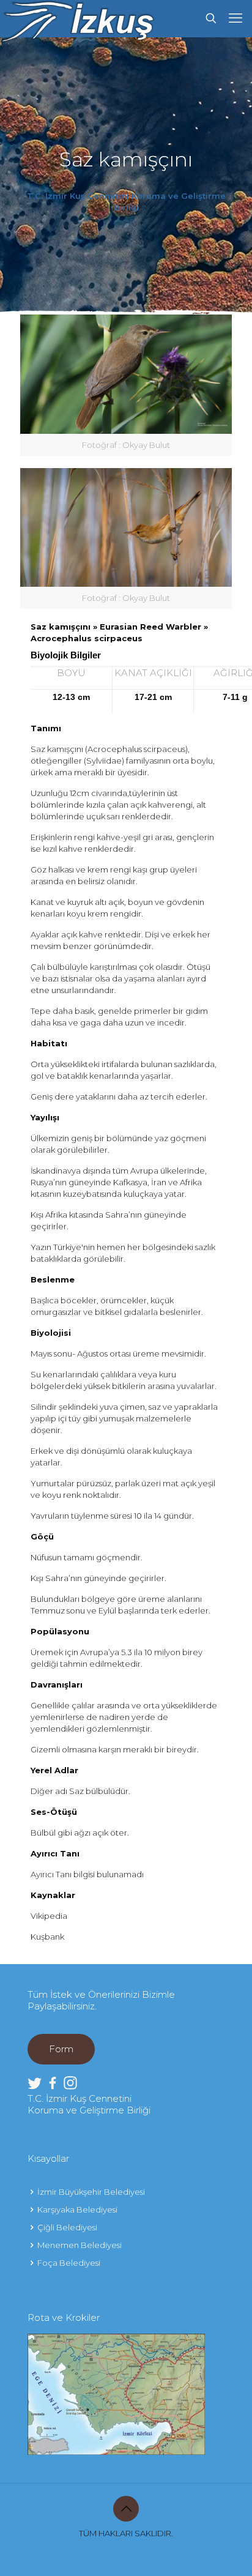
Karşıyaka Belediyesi (77, 2209)
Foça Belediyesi (69, 2263)
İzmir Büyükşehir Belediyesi (91, 2192)
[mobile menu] (235, 18)
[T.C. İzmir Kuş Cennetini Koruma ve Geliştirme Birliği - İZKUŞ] (77, 18)
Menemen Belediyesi (80, 2245)
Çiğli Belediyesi (67, 2227)
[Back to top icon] (126, 2509)
